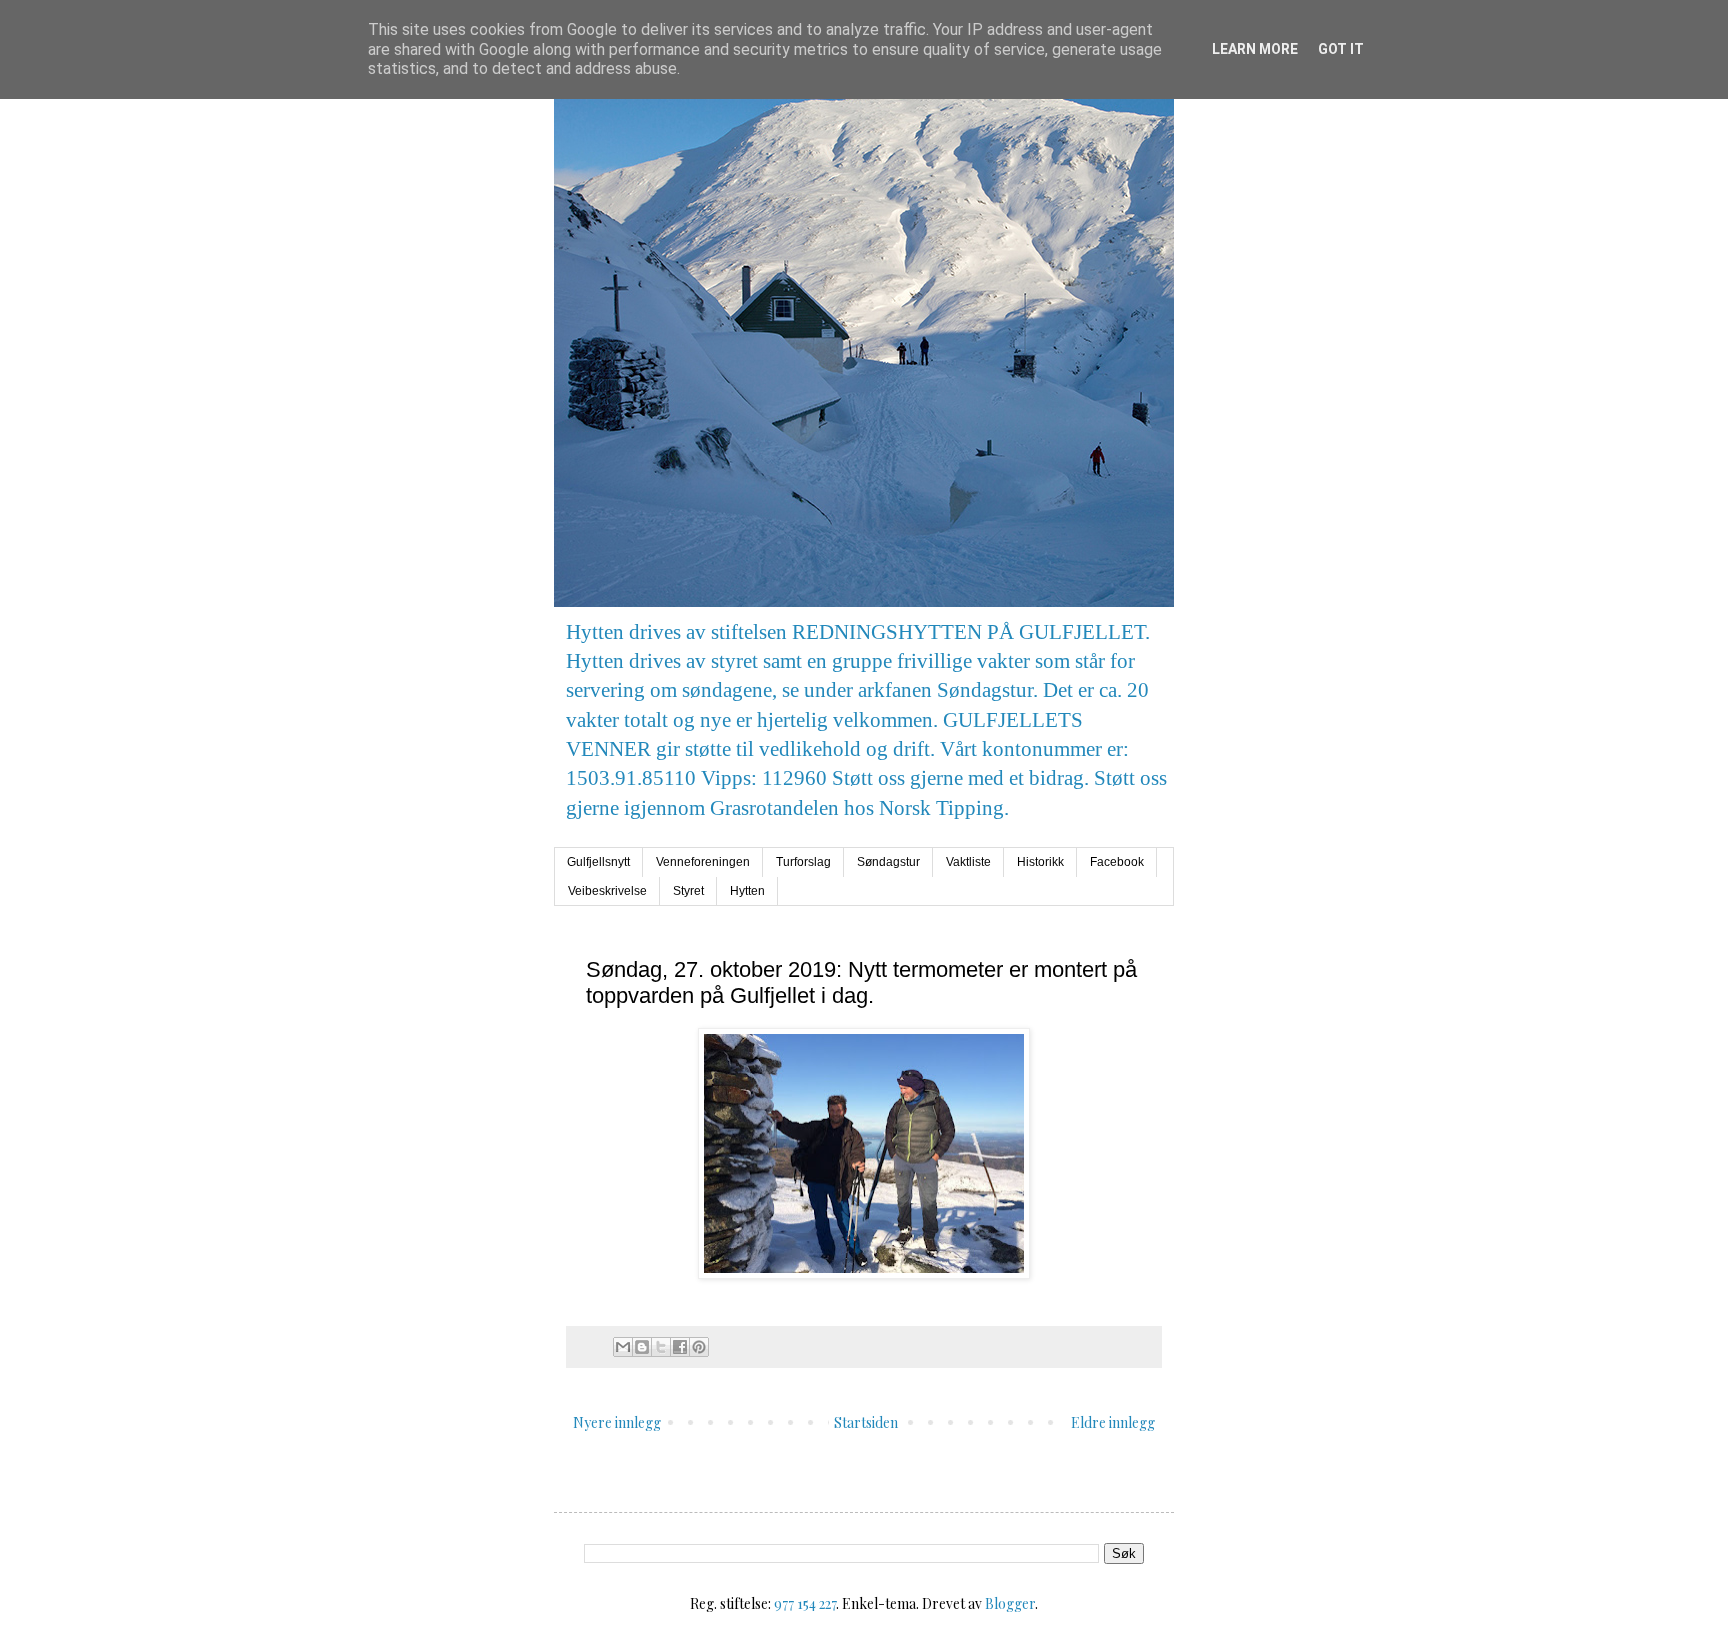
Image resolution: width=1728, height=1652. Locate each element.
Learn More (1255, 49)
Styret (688, 891)
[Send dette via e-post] (623, 1347)
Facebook (1117, 862)
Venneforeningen (703, 862)
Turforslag (803, 862)
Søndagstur (888, 862)
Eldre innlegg (1113, 1422)
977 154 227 (805, 1603)
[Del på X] (661, 1347)
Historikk (1040, 862)
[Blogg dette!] (642, 1347)
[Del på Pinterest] (699, 1347)
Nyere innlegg (617, 1422)
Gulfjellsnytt (598, 862)
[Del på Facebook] (680, 1347)
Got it (1341, 49)
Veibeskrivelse (607, 891)
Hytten (747, 891)
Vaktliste (968, 862)
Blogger (1010, 1603)
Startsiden (866, 1422)
